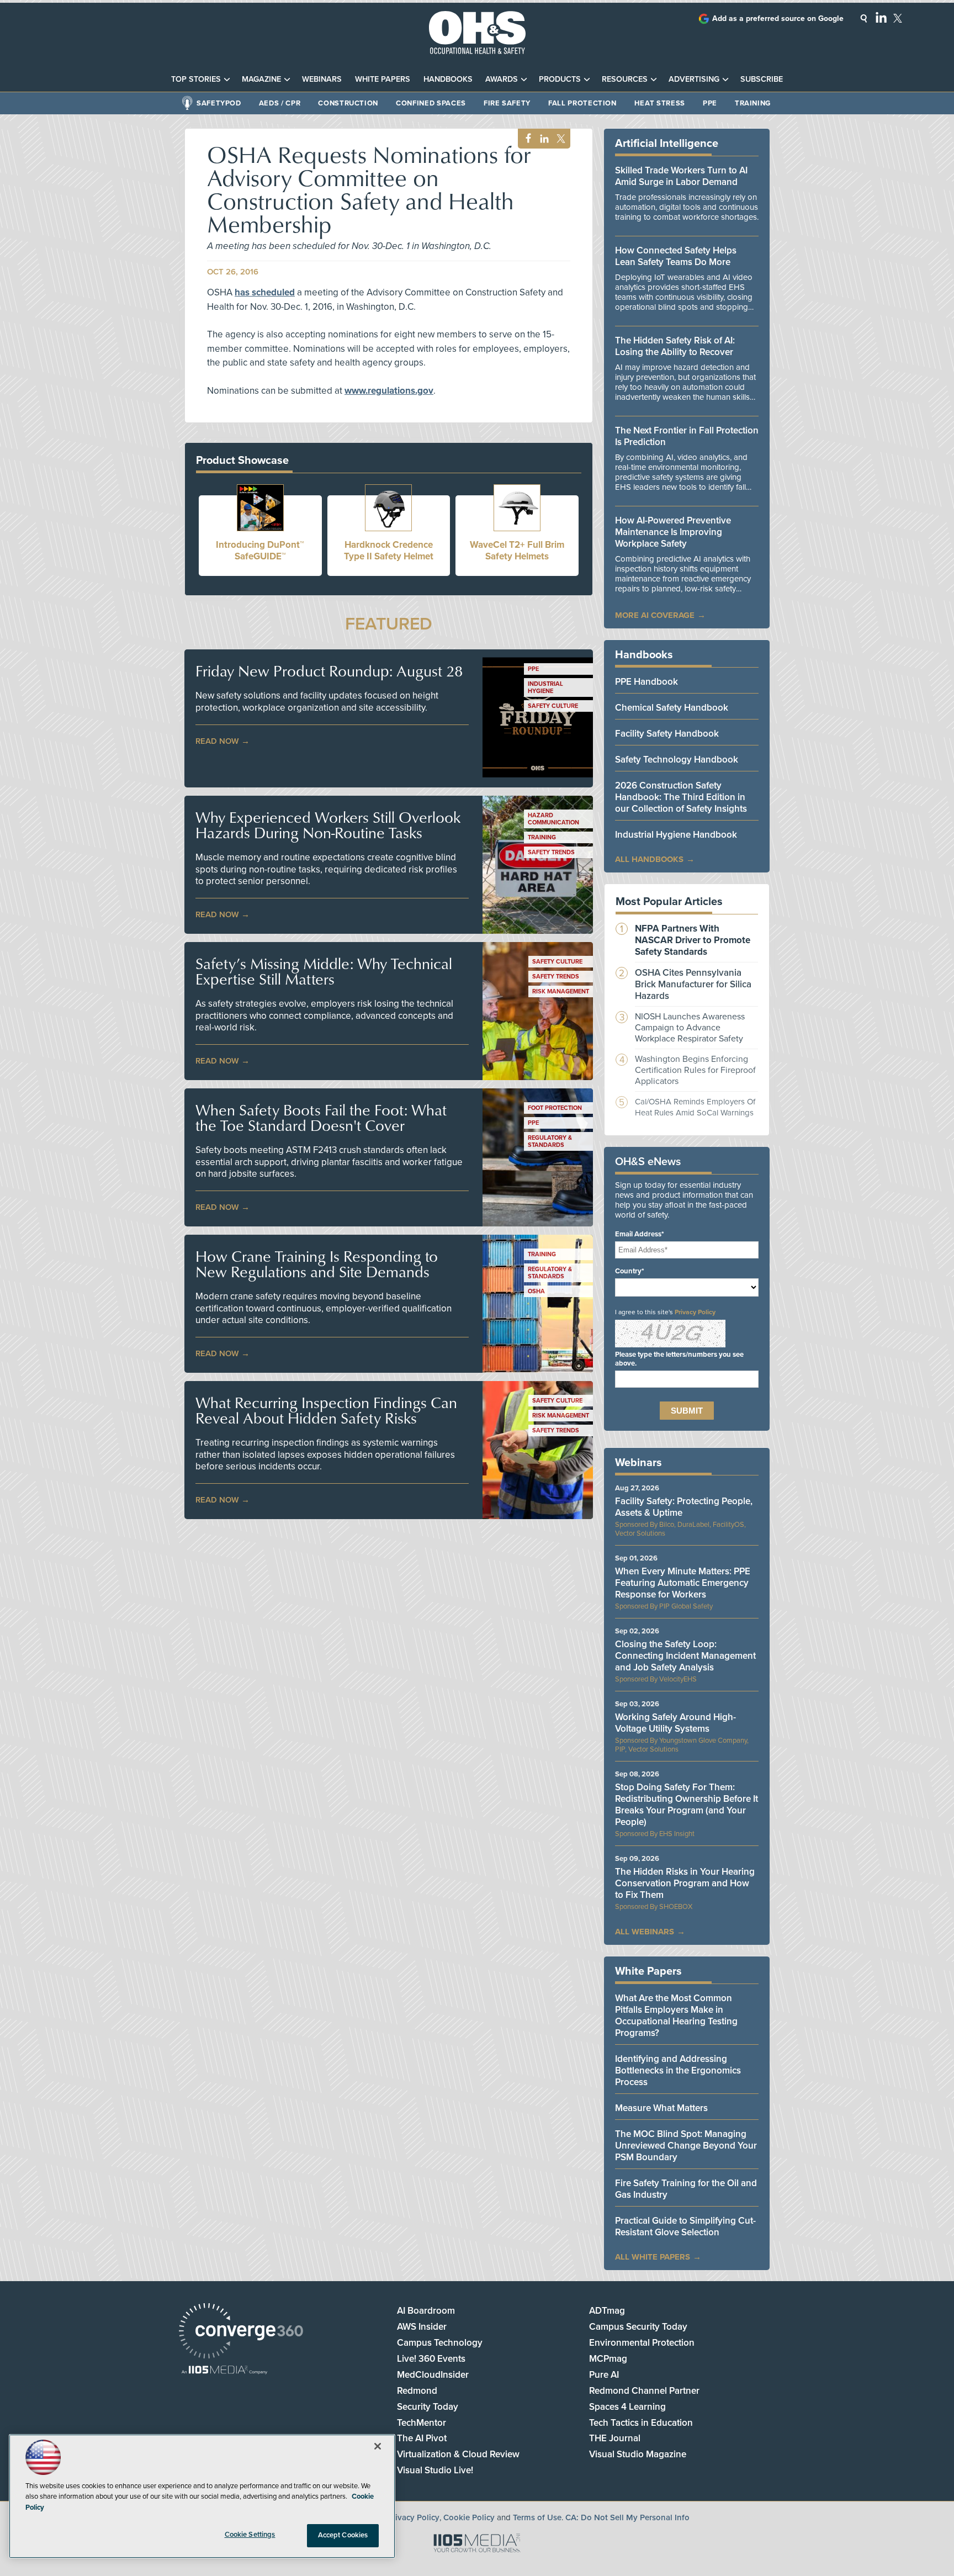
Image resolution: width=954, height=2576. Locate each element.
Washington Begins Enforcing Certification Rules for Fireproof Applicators (695, 1070)
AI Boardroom (426, 2311)
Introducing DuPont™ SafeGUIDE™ (260, 551)
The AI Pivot (422, 2438)
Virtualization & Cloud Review (458, 2454)
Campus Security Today (638, 2327)
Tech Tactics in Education (641, 2423)
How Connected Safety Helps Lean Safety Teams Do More (676, 256)
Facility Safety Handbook (667, 734)
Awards (502, 79)
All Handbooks (649, 859)
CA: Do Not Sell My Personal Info (627, 2517)
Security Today (428, 2407)
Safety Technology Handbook (677, 760)
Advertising (694, 79)
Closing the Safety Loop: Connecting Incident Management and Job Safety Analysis (685, 1656)
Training (753, 103)
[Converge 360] (241, 2332)
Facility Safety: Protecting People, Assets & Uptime (684, 1507)
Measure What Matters (661, 2108)
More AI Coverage (655, 615)
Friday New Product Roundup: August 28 (329, 671)
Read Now (217, 741)
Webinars (322, 79)
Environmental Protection (642, 2343)
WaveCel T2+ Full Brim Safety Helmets (517, 551)
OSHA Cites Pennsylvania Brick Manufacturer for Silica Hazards (693, 984)
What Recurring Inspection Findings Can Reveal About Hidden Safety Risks (326, 1410)
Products (560, 79)
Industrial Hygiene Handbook (676, 835)
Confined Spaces (431, 103)
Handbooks (448, 79)
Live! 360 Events (431, 2359)
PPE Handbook (646, 682)
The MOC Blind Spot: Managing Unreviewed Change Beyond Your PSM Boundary (686, 2146)
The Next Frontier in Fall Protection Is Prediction (687, 436)
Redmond (417, 2391)
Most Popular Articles (669, 902)
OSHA (536, 1291)
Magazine (261, 79)
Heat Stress (660, 103)
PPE (710, 103)
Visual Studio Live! (435, 2470)
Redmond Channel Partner (644, 2391)
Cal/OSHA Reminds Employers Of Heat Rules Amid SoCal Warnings (695, 1107)
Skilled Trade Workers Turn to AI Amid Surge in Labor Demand (681, 176)
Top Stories (196, 79)
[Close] (378, 2446)
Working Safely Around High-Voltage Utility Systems (675, 1723)
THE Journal (615, 2438)
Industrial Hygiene (545, 687)
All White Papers (653, 2257)
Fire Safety (507, 103)
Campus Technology (440, 2343)
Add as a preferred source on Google (778, 18)
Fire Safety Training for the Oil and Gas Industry (686, 2189)
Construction (348, 103)
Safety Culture (553, 706)
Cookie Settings (250, 2535)
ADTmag (607, 2311)
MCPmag (608, 2359)
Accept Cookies (343, 2535)
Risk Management (561, 991)
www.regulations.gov (389, 391)
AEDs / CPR (280, 103)
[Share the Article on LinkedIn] (542, 139)
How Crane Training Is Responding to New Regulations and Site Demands (317, 1264)
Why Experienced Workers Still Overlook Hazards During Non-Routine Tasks (328, 825)
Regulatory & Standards (550, 1141)
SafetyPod (219, 103)
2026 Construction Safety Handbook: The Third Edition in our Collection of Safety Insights (681, 797)
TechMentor (422, 2423)
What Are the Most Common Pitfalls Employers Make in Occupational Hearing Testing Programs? (676, 2016)
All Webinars (645, 1932)
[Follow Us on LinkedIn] (881, 17)
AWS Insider (422, 2327)
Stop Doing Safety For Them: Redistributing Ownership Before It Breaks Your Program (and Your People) (687, 1805)
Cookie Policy (469, 2517)
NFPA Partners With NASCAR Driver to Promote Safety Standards (693, 940)
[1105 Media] (224, 2371)
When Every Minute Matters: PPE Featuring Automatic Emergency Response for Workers (683, 1583)
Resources (625, 79)
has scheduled (265, 292)
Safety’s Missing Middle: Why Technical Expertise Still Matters (324, 971)
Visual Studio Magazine (638, 2454)
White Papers (383, 79)
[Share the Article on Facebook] (525, 139)
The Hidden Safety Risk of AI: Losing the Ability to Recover (675, 346)
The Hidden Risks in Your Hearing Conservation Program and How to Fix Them (685, 1883)
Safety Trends (551, 852)
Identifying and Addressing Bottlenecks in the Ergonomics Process (678, 2070)
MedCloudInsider (433, 2375)
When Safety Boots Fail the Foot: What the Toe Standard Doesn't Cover (321, 1118)
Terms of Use (537, 2517)
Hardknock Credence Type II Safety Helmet (389, 551)
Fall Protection (582, 103)
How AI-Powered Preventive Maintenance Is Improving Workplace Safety (673, 532)
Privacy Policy (695, 1312)
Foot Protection (555, 1108)
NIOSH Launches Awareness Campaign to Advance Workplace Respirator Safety (690, 1028)
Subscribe (762, 79)
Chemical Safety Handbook (672, 708)
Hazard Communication (553, 819)
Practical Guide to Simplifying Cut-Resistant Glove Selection (685, 2226)
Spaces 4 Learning (627, 2407)
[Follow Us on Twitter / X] (898, 18)
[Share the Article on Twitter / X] (560, 139)
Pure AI (604, 2375)
